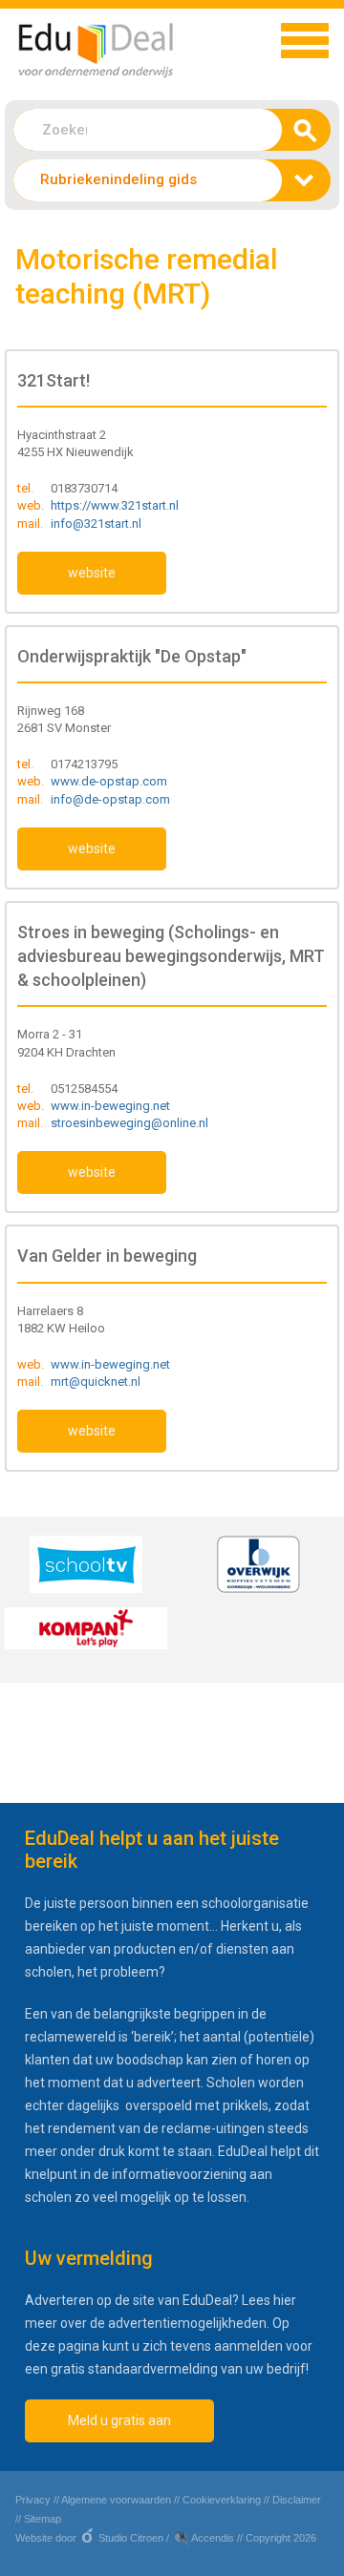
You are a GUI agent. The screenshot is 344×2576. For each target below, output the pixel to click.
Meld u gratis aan (119, 2420)
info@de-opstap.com (110, 799)
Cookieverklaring (222, 2500)
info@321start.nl (96, 524)
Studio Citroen (131, 2538)
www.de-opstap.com (109, 781)
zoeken (301, 136)
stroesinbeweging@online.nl (129, 1123)
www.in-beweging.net (110, 1106)
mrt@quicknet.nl (96, 1382)
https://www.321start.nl (115, 505)
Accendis (213, 2538)
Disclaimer (297, 2500)
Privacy (33, 2500)
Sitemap (43, 2519)
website (92, 573)
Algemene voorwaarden (116, 2500)
